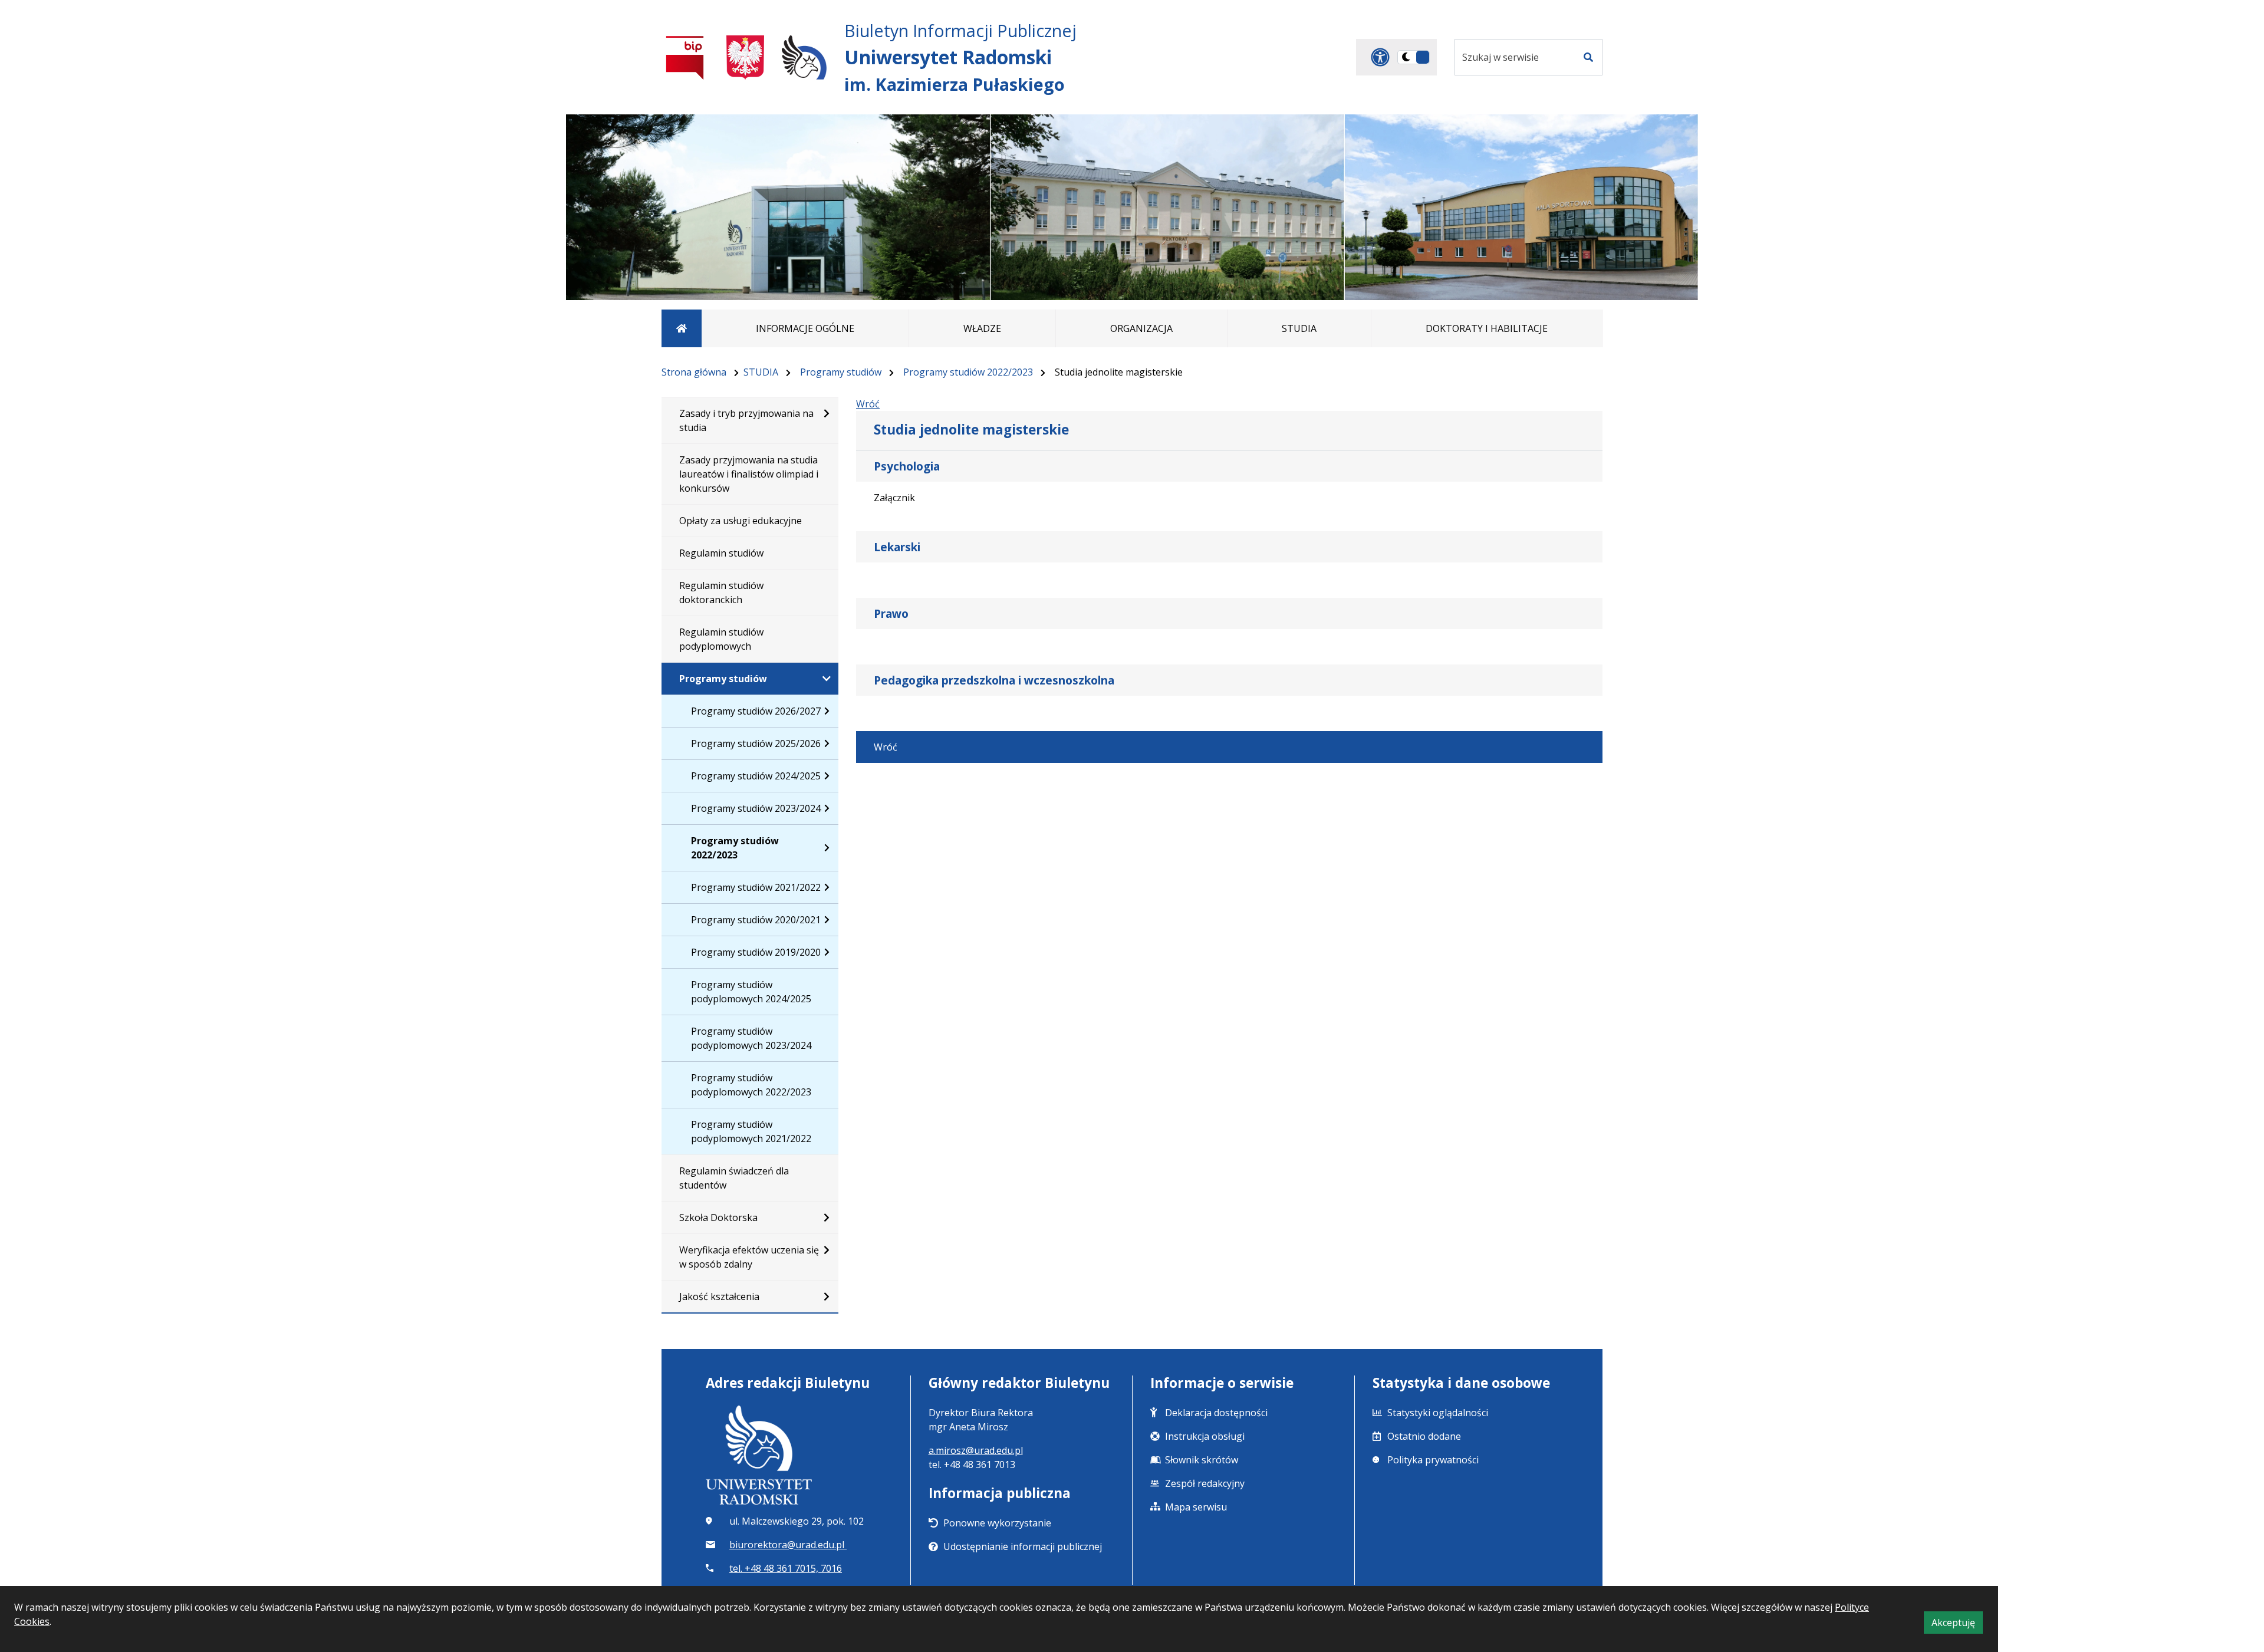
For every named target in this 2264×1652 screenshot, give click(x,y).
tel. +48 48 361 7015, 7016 (786, 1568)
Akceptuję (1957, 1625)
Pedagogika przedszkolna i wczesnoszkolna (994, 680)
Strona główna (694, 372)
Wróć (868, 404)
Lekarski (897, 547)
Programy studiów (841, 372)
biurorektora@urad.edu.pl (788, 1545)
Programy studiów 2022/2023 (968, 372)
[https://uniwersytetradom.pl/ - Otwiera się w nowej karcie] (804, 57)
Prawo (891, 613)
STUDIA (761, 372)
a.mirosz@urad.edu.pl (976, 1450)
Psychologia (907, 466)
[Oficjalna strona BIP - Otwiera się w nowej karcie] (685, 57)
